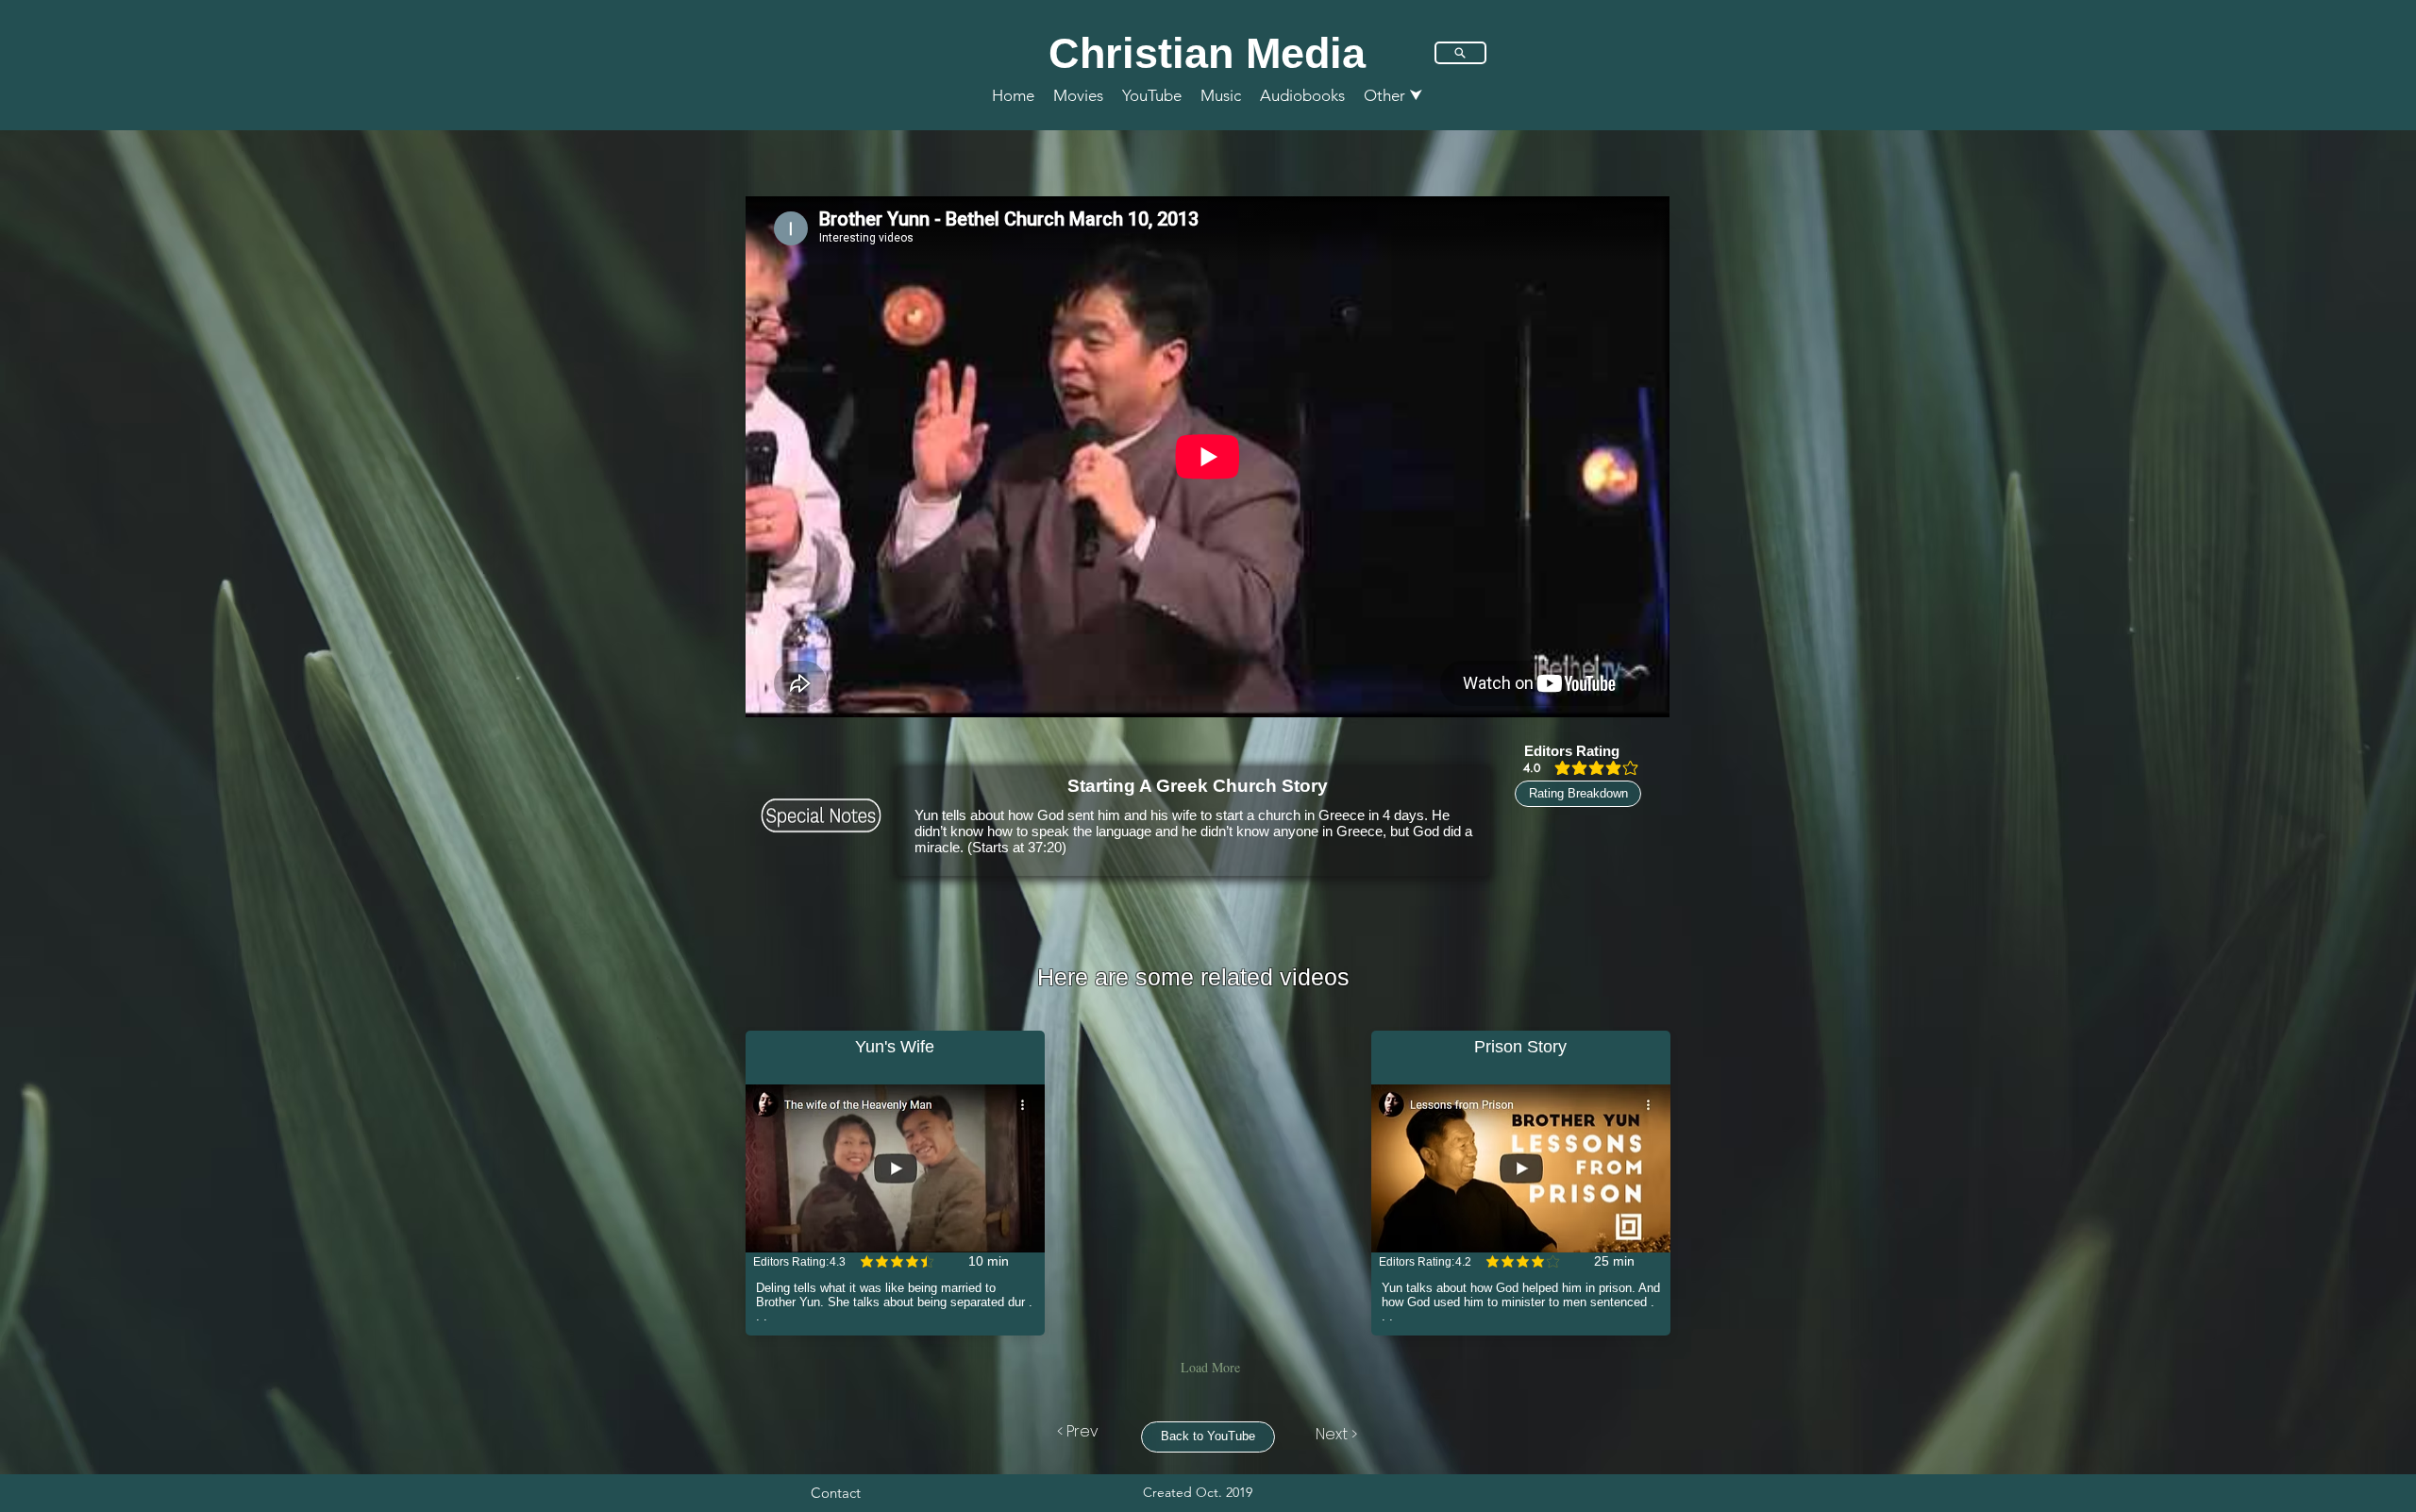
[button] (1393, 95)
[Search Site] (1460, 53)
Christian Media (1207, 53)
